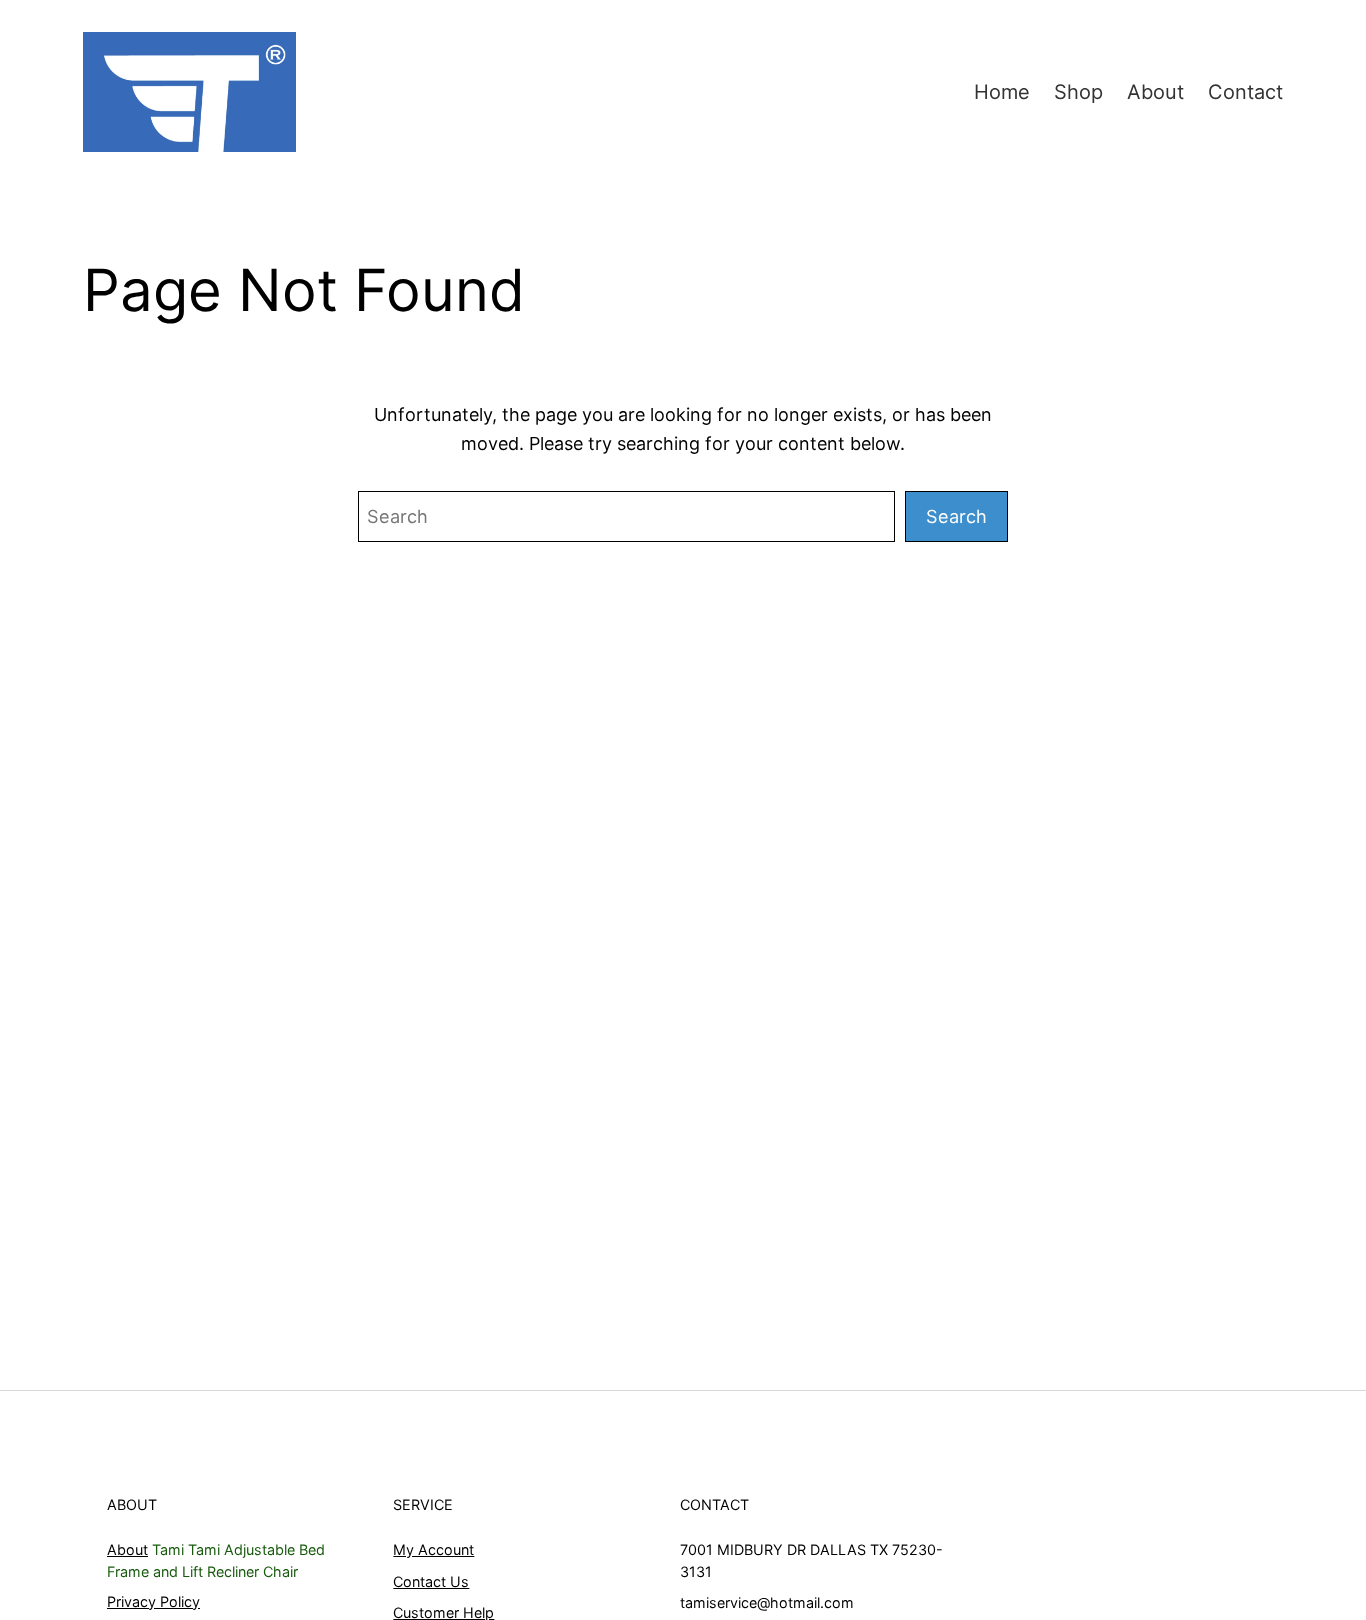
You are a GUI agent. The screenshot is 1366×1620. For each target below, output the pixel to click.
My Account (433, 1549)
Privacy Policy (153, 1601)
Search (956, 516)
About (127, 1549)
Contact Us (431, 1581)
